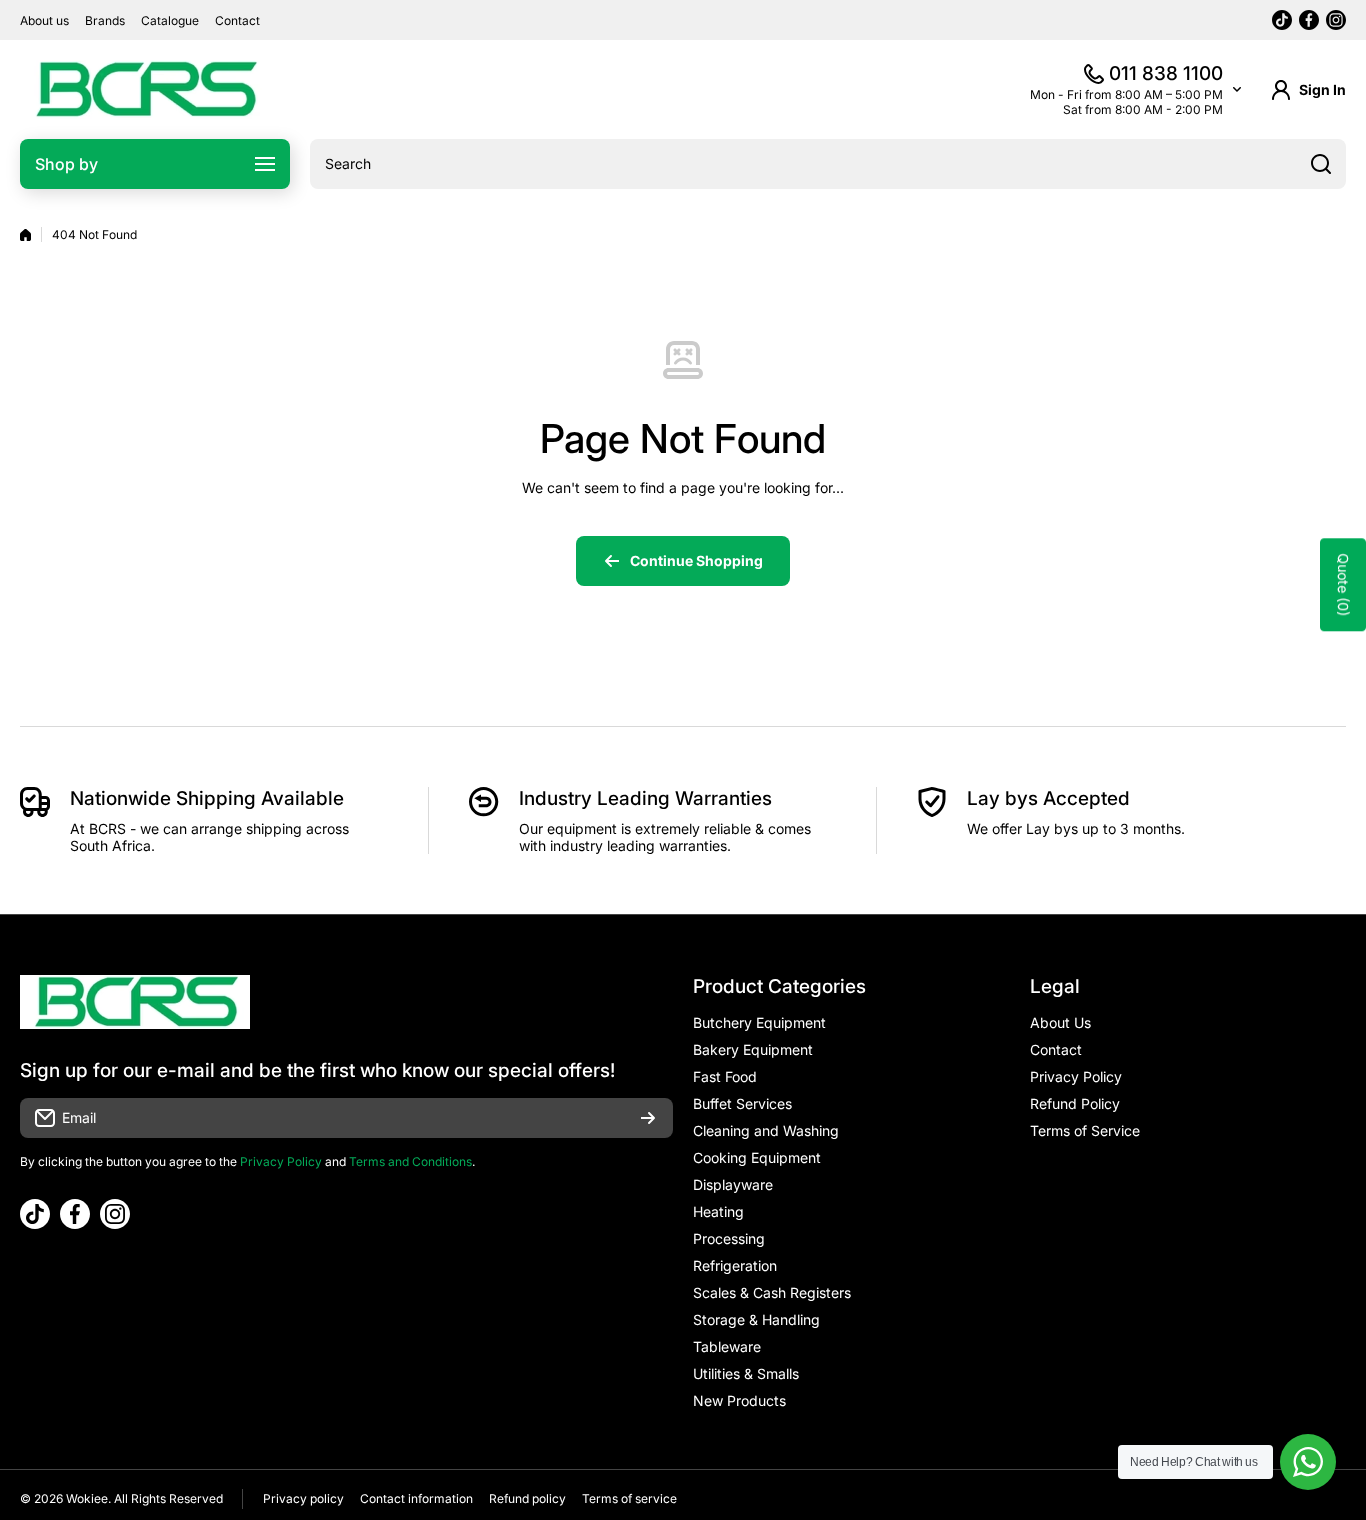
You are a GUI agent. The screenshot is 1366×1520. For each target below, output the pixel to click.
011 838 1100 (1166, 73)
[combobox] (828, 164)
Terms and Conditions (410, 1161)
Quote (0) (1343, 585)
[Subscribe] (648, 1118)
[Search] (1321, 164)
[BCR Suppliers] (145, 89)
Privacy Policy (281, 1161)
